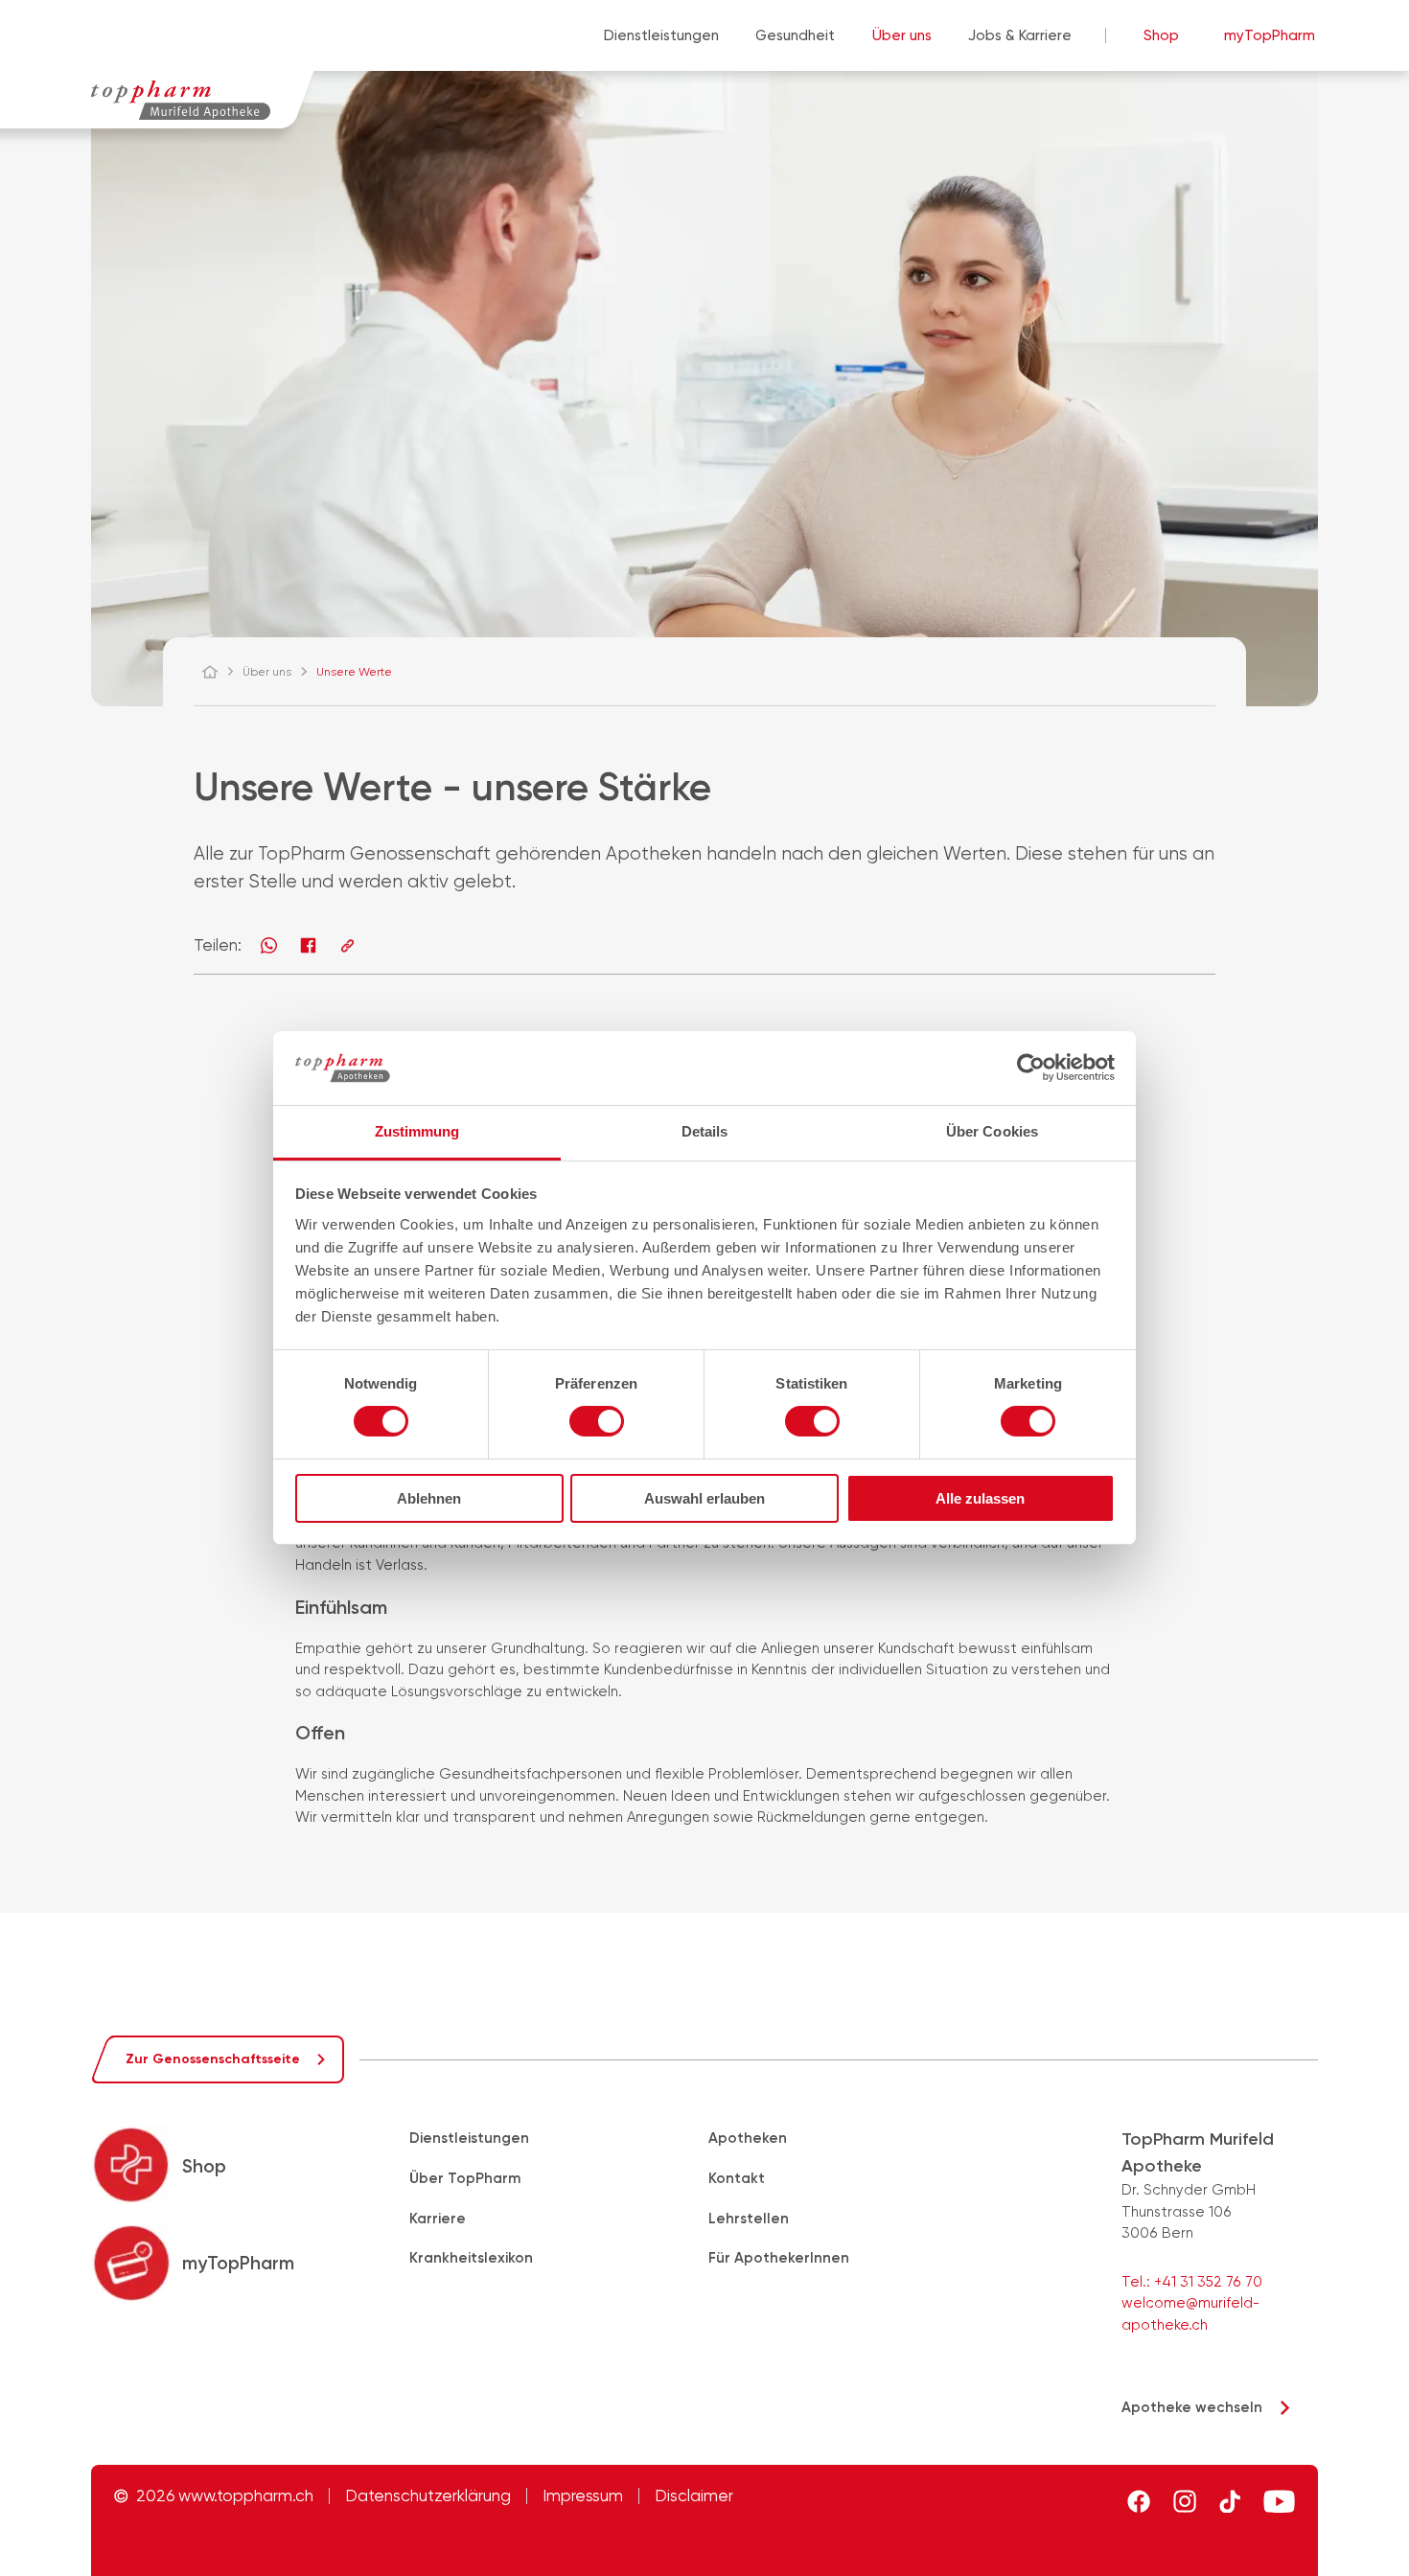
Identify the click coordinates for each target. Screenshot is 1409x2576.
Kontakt (737, 2178)
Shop (1161, 35)
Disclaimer (694, 2496)
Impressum (583, 2496)
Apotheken (748, 2138)
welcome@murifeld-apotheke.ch (1190, 2314)
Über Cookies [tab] (992, 1131)
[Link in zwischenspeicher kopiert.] (347, 945)
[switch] (597, 1421)
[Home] (219, 672)
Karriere (438, 2219)
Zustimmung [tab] (417, 1131)
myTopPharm (1270, 35)
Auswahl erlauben (704, 1498)
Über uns (902, 35)
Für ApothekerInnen (779, 2258)
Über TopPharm (465, 2178)
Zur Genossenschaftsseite (213, 2059)
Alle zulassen (980, 1498)
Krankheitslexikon (471, 2258)
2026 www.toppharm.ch (225, 2496)
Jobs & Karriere (1020, 35)
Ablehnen (429, 1498)
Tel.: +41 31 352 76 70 (1192, 2282)
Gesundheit (795, 35)
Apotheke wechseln (1192, 2407)
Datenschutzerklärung (428, 2496)
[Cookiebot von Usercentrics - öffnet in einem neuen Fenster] (1031, 1068)
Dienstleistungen (661, 35)
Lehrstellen (749, 2219)
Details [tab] (705, 1131)
